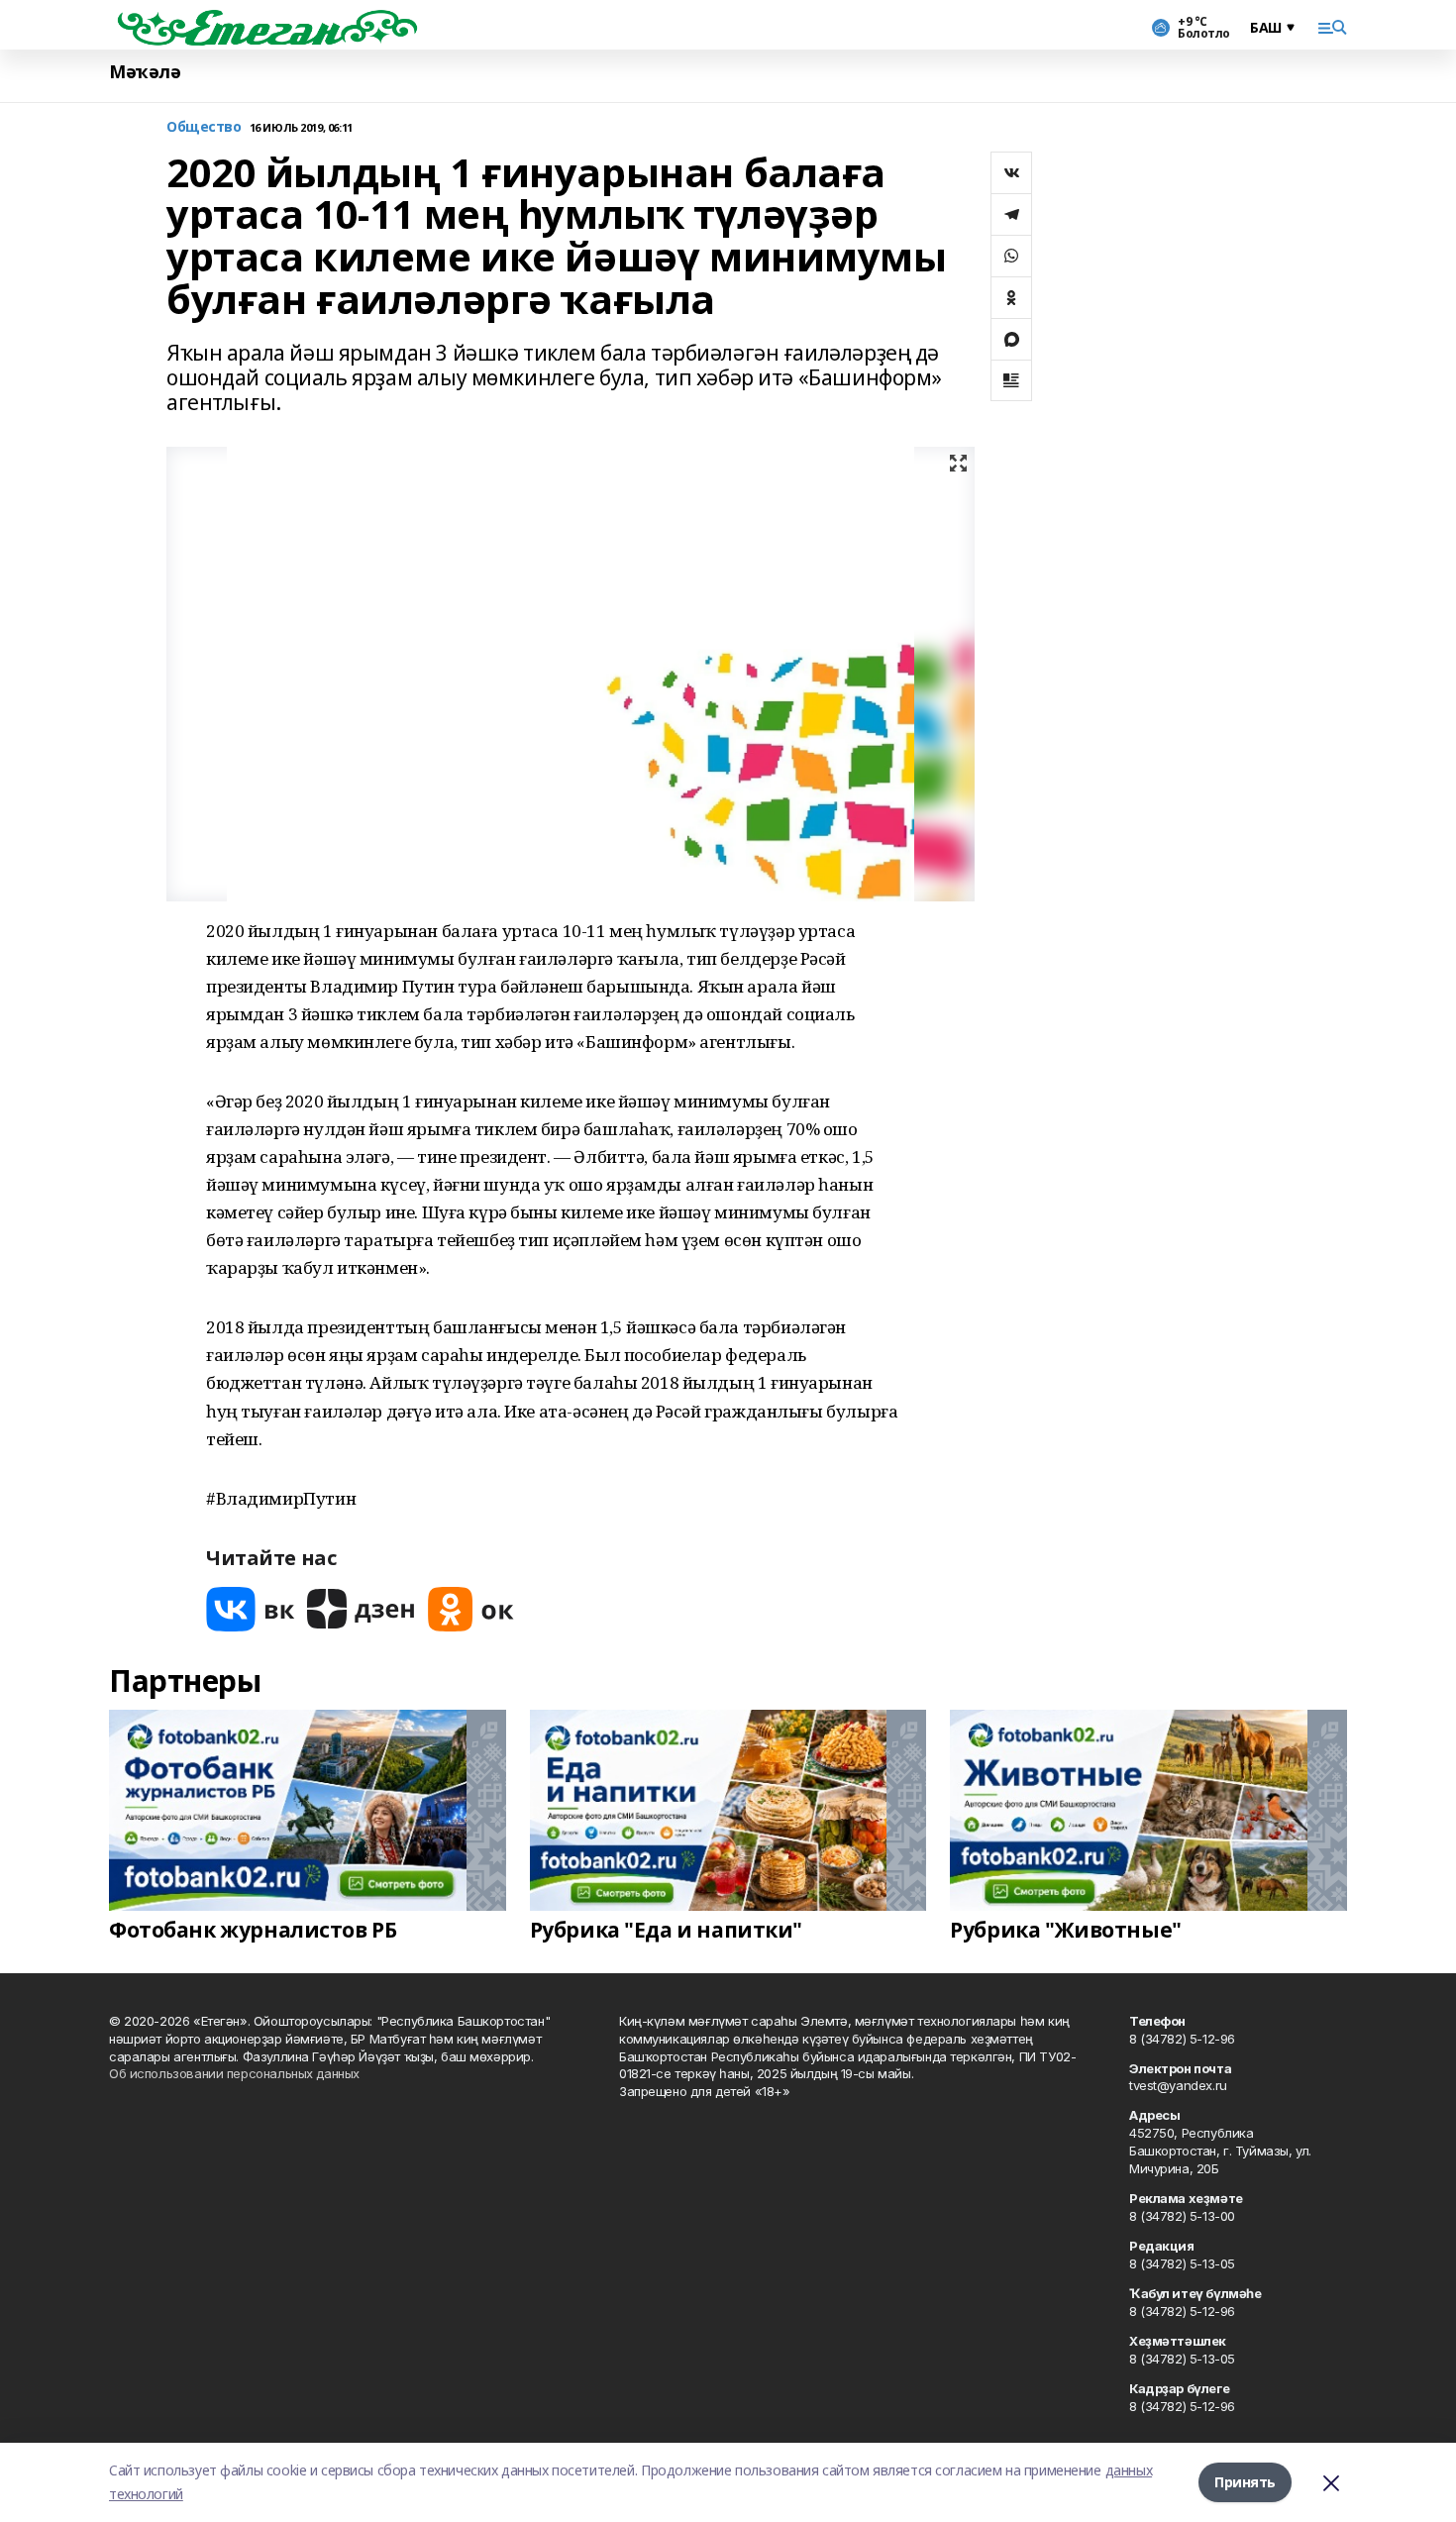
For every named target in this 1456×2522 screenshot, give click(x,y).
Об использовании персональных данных (234, 2073)
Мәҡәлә (145, 72)
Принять (1245, 2482)
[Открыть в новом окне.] (251, 1609)
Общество (204, 127)
